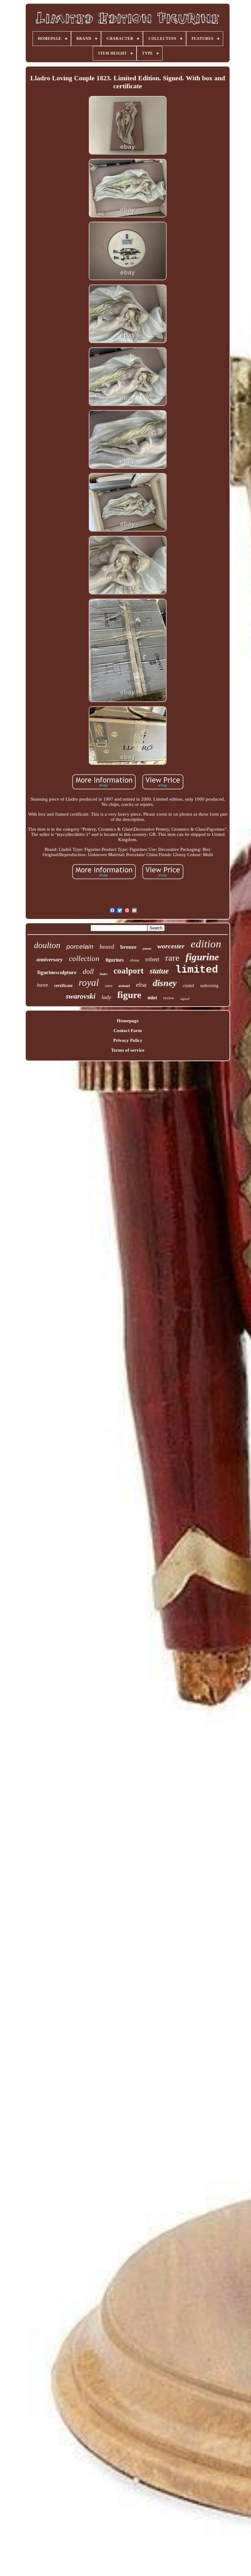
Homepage (128, 1021)
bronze (128, 947)
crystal (188, 986)
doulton (47, 945)
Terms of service (128, 1050)
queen (147, 948)
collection (84, 958)
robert (152, 959)
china (135, 960)
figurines (115, 960)
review (169, 998)
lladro (104, 974)
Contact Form (128, 1031)
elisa (141, 985)
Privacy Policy (128, 1040)
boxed (107, 947)
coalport (129, 971)
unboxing (209, 985)
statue (159, 971)
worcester (171, 946)
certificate (63, 986)
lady (106, 997)
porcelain (80, 946)
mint (152, 998)
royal (89, 982)
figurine (202, 957)
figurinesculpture (57, 972)
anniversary (50, 960)
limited (197, 970)
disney (165, 983)
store (109, 986)
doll (88, 972)
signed (185, 999)
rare (172, 958)
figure (129, 995)
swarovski (81, 996)
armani (124, 986)
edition (206, 944)
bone (43, 986)
